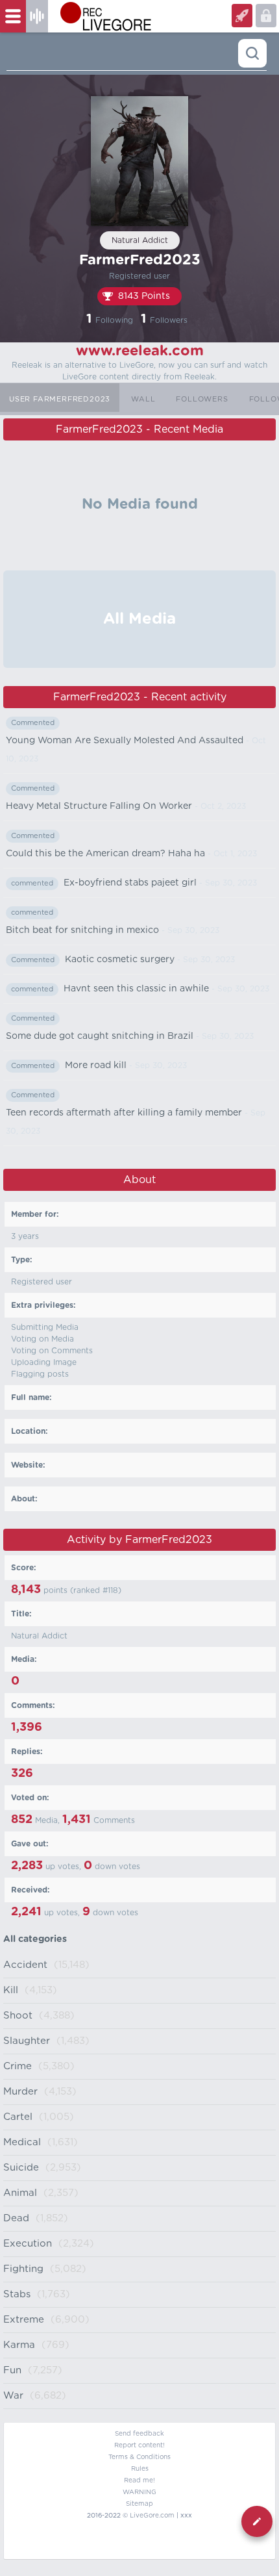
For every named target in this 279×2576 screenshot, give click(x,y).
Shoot (18, 2016)
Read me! (139, 2480)
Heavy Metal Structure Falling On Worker (99, 806)
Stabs (17, 2294)
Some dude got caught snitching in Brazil (100, 1036)
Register (266, 16)
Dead (16, 2218)
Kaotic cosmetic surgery (120, 960)
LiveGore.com (152, 2516)
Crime (18, 2066)
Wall (143, 399)
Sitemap (139, 2504)
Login (242, 16)
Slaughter (27, 2041)
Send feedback (139, 2434)
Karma (19, 2345)
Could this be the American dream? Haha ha (105, 854)
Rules (140, 2469)
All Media (139, 619)
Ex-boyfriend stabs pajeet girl (130, 883)
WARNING (139, 2492)
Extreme (24, 2320)
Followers (202, 399)
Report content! (139, 2445)
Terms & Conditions (139, 2457)
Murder (20, 2092)
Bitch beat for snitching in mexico (82, 930)
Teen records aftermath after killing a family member (124, 1113)
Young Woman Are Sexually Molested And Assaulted (125, 741)
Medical (22, 2142)
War (13, 2396)
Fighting (23, 2269)
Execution (28, 2244)
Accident (25, 1965)
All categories (35, 1939)
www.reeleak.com (140, 351)
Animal (20, 2193)
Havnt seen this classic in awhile (136, 989)
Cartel (18, 2117)
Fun (12, 2370)
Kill (11, 1990)
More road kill (96, 1065)
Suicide (21, 2168)
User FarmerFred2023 (60, 399)
